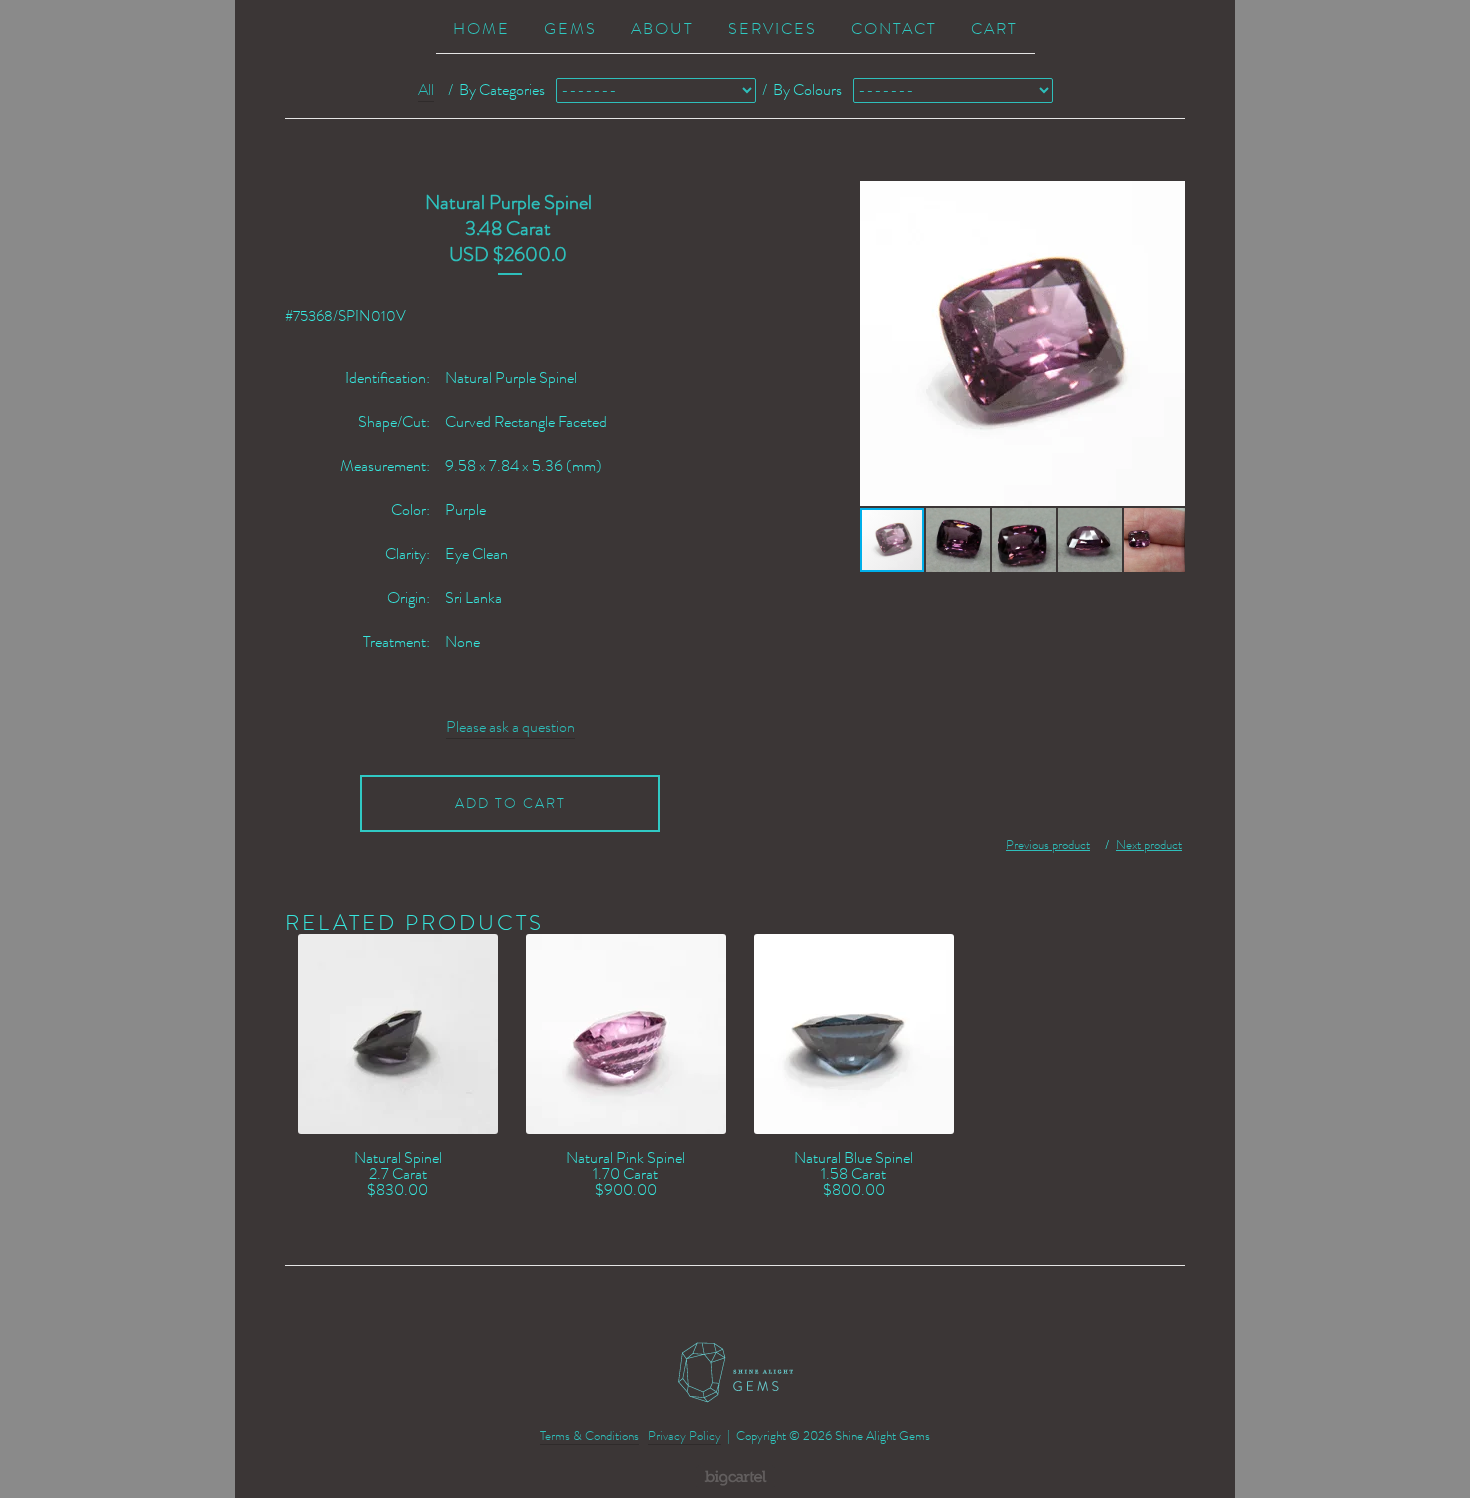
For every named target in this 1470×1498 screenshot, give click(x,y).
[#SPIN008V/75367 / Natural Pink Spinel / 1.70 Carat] (625, 1034)
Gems (570, 29)
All (426, 90)
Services (772, 29)
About (662, 29)
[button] (1167, 344)
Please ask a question (510, 727)
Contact (894, 29)
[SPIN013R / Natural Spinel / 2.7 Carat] (397, 1034)
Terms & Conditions (589, 1435)
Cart (994, 29)
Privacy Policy (684, 1435)
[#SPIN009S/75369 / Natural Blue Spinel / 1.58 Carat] (853, 1034)
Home (481, 29)
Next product (1149, 844)
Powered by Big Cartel (735, 1476)
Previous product (1048, 844)
